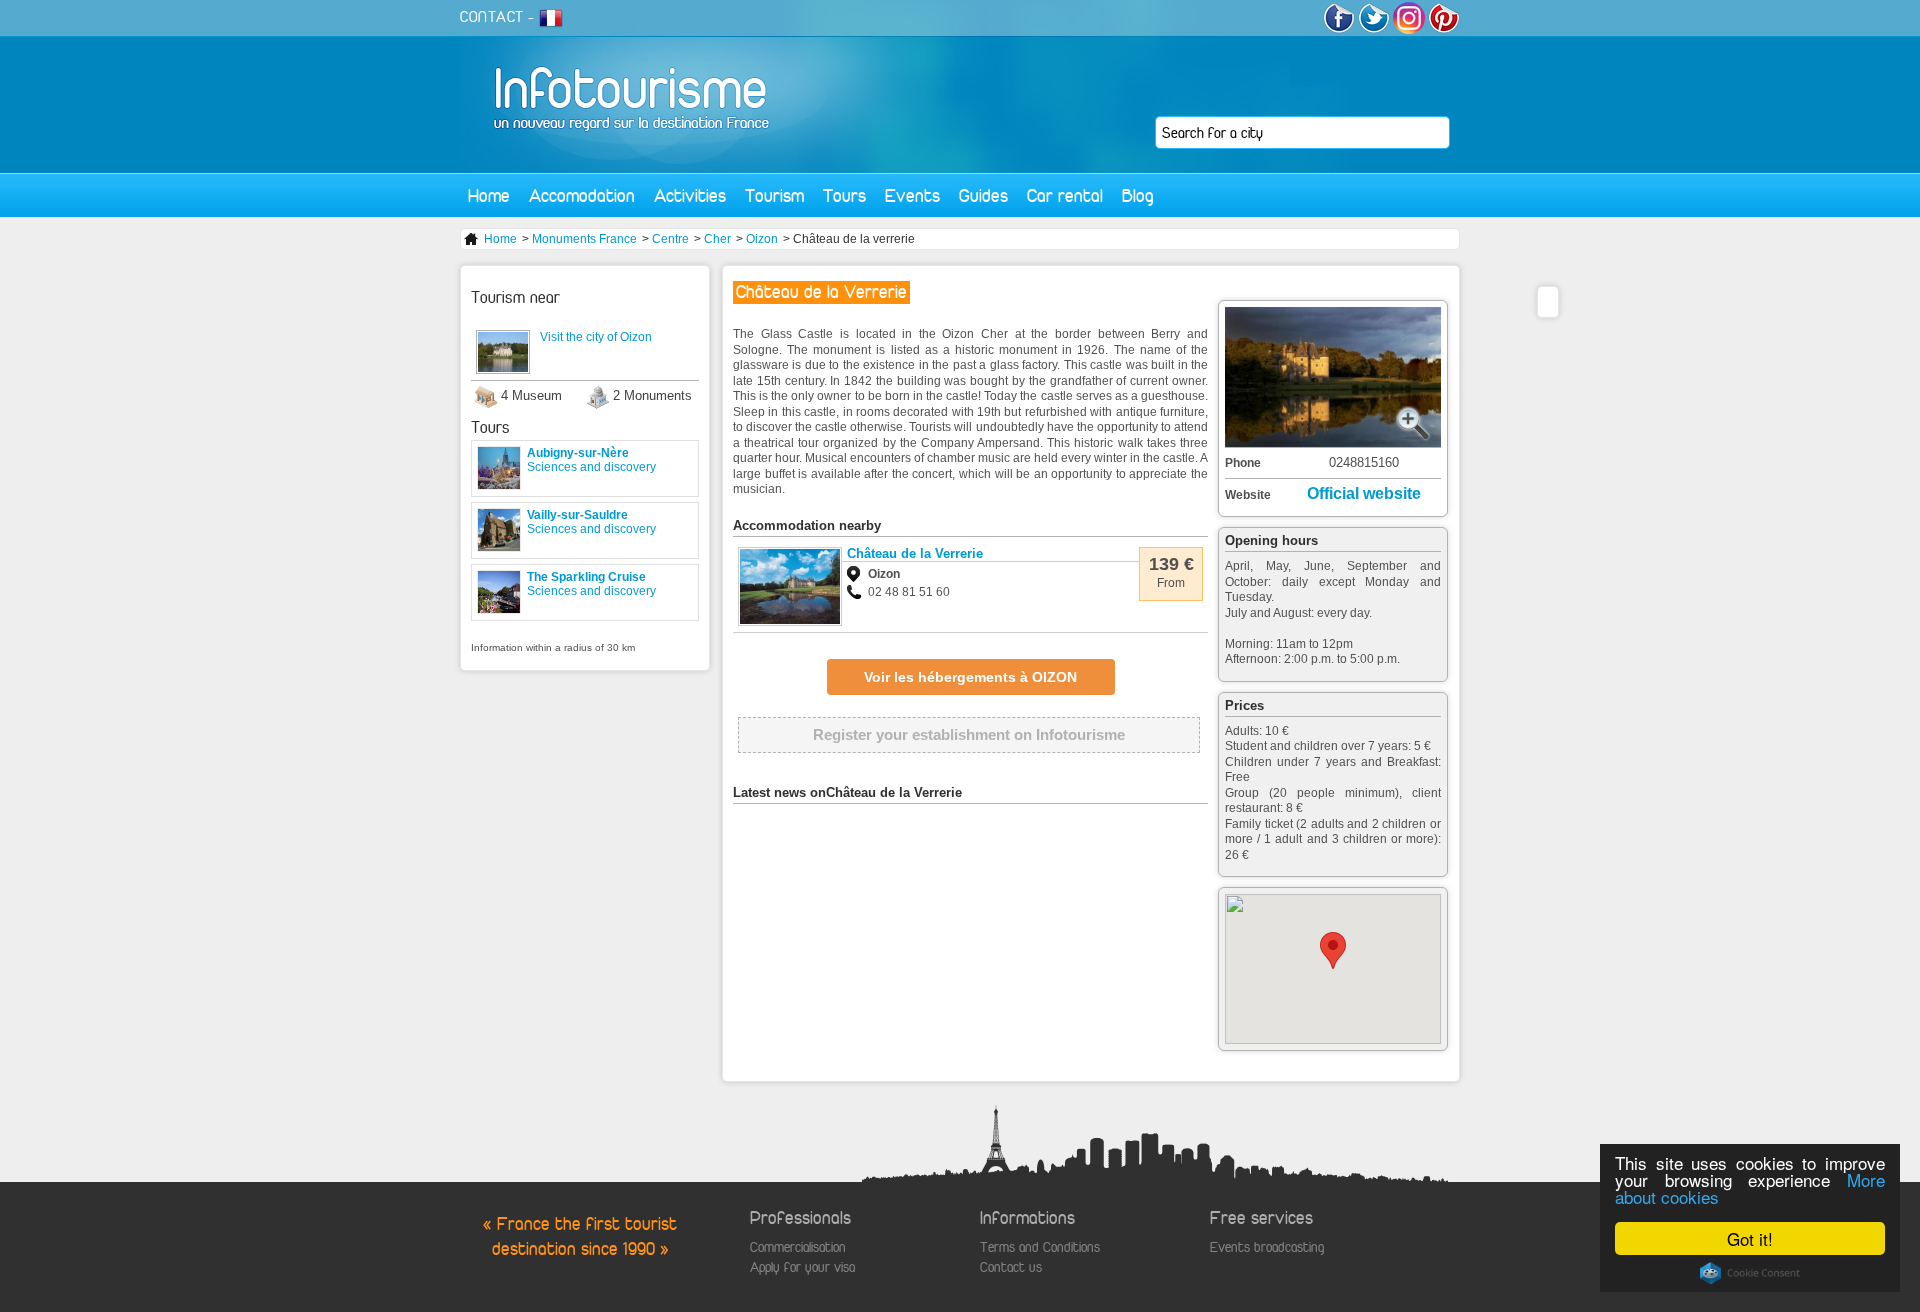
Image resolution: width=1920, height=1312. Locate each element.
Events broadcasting (1267, 1247)
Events (912, 195)
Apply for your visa (802, 1267)
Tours (844, 195)
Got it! (1750, 1238)
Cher (717, 239)
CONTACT (492, 17)
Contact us (1011, 1267)
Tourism (774, 195)
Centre (670, 239)
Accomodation (582, 195)
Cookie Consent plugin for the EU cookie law (1750, 1273)
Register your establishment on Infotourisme (969, 734)
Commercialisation (798, 1247)
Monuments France (584, 239)
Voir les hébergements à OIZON (970, 677)
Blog (1138, 195)
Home (489, 195)
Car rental (1065, 195)
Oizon (762, 239)
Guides (983, 195)
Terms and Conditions (1040, 1247)
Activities (690, 195)
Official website (1364, 493)
